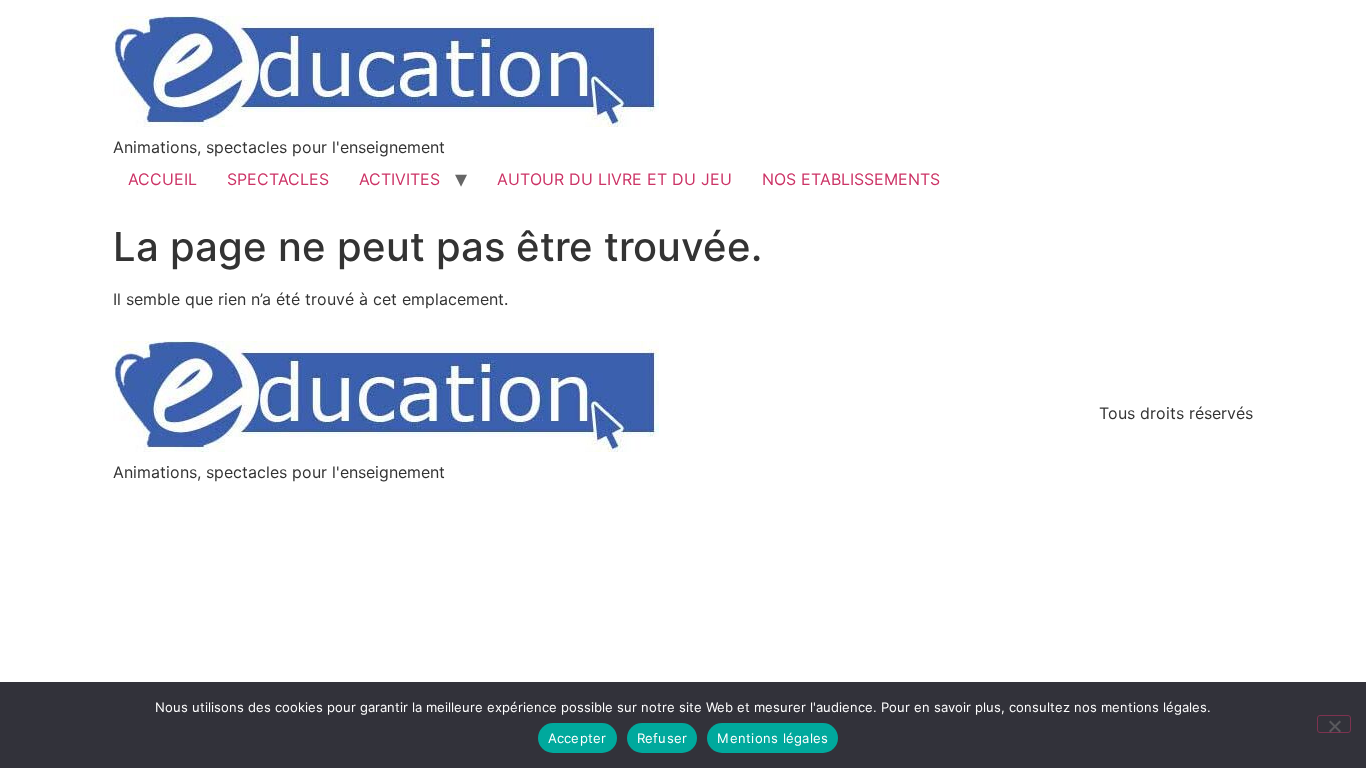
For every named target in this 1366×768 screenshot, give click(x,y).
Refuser (662, 738)
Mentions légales (772, 738)
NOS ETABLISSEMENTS (851, 179)
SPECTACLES (278, 179)
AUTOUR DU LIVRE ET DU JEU (614, 179)
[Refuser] (1334, 724)
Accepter (577, 738)
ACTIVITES (399, 179)
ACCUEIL (162, 179)
